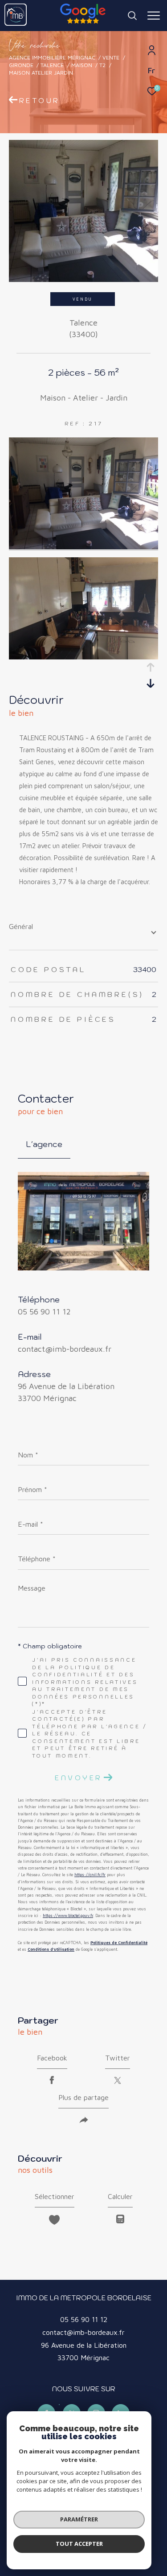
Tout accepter (79, 2544)
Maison (82, 65)
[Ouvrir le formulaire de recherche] (132, 16)
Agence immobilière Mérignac (52, 58)
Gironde (21, 65)
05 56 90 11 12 (44, 1312)
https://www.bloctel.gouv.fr (68, 1915)
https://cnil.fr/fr (90, 1875)
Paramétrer (79, 2519)
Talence (52, 65)
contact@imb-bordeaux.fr (65, 1349)
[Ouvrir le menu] (154, 16)
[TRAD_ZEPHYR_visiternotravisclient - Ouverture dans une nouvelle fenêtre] (59, 2405)
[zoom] (83, 547)
